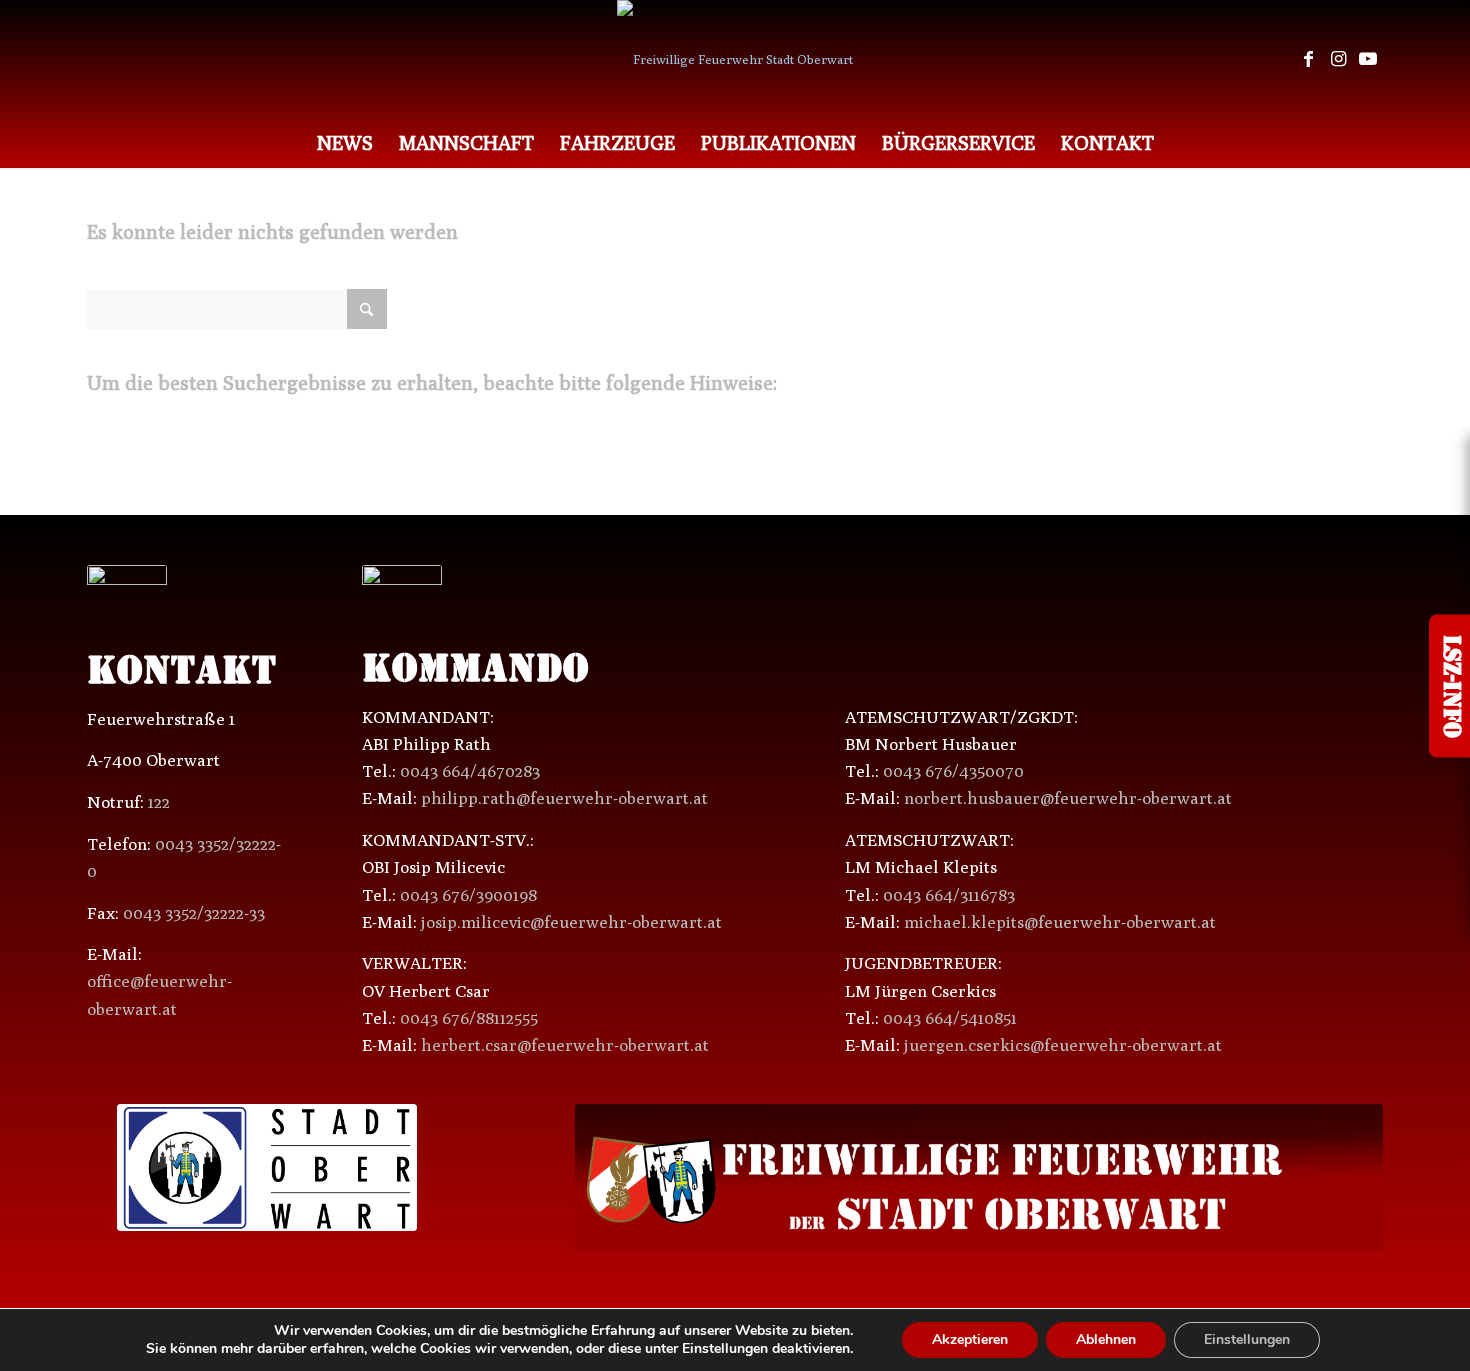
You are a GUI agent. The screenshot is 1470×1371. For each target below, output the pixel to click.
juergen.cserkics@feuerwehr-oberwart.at (1063, 1045)
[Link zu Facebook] (1308, 59)
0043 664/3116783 (949, 895)
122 (159, 802)
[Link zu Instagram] (1338, 59)
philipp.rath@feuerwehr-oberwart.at (564, 798)
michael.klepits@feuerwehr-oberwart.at (1060, 922)
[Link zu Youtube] (1368, 59)
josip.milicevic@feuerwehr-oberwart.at (571, 922)
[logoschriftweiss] (979, 1177)
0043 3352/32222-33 (194, 913)
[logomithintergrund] (267, 1168)
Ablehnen (1106, 1339)
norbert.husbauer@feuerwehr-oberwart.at (1068, 798)
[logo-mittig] (735, 59)
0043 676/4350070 (953, 771)
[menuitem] (345, 143)
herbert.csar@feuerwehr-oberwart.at (565, 1045)
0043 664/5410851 (950, 1018)
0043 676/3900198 (468, 895)
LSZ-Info (1449, 685)
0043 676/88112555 (469, 1018)
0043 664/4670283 (470, 771)
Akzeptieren (970, 1339)
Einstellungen (1247, 1339)
